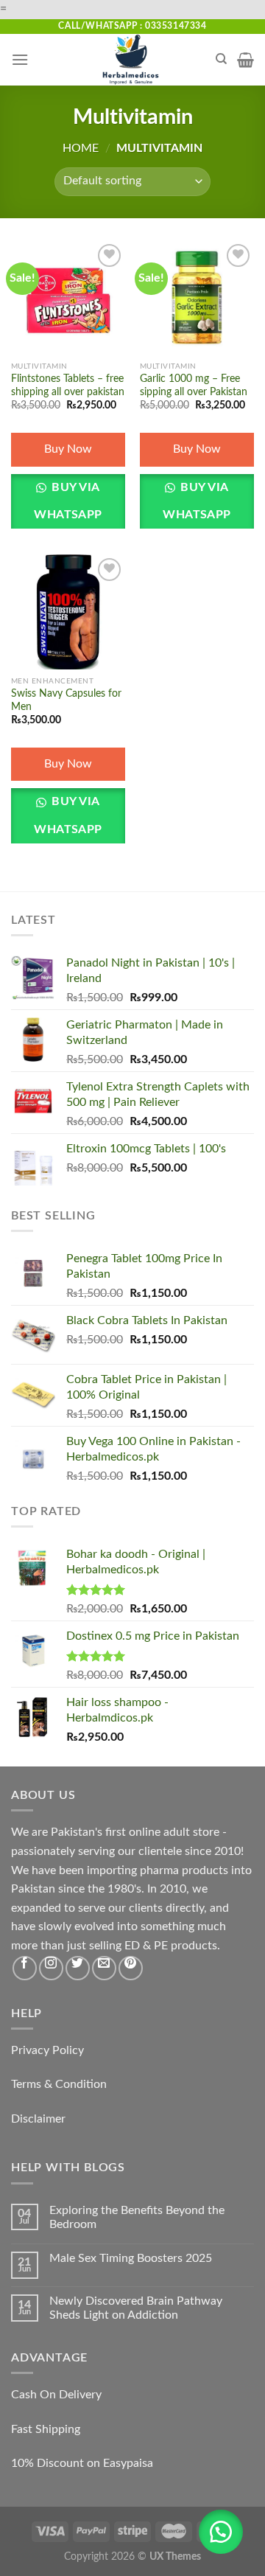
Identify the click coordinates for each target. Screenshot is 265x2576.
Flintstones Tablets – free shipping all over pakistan (68, 386)
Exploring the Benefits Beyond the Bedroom (137, 2217)
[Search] (221, 59)
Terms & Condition (59, 2084)
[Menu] (20, 59)
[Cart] (245, 60)
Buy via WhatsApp (68, 501)
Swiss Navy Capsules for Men (66, 700)
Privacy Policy (47, 2050)
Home (81, 148)
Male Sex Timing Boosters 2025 (131, 2258)
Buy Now (68, 449)
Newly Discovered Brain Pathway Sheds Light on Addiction (136, 2308)
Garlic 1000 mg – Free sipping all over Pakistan (194, 386)
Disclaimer (38, 2119)
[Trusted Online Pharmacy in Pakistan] (131, 60)
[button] (221, 2532)
